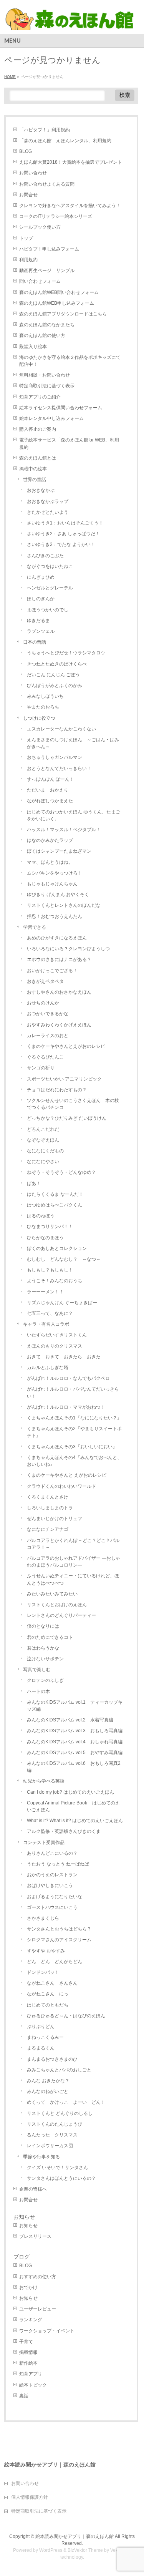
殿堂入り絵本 (33, 347)
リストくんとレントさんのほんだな (64, 905)
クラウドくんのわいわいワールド (61, 1486)
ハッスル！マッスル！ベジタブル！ (64, 830)
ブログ (22, 2257)
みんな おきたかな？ (48, 2081)
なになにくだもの (45, 1151)
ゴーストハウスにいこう (52, 1907)
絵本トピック (33, 2385)
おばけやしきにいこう (50, 1886)
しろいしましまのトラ (50, 1508)
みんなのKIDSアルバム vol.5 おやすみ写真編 (75, 1753)
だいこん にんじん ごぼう (53, 675)
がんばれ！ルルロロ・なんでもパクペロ (68, 1378)
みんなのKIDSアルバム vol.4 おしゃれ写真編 (75, 1742)
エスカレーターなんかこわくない (61, 729)
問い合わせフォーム (40, 281)
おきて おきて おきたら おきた (64, 1357)
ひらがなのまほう (45, 1238)
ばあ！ (34, 1183)
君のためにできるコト (50, 1637)
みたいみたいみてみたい (52, 1594)
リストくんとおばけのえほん (57, 1605)
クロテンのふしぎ (45, 1680)
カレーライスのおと (48, 1036)
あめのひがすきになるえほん (57, 938)
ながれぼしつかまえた (50, 801)
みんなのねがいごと (48, 2091)
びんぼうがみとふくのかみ (55, 685)
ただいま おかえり (48, 790)
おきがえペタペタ (45, 981)
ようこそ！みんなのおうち (55, 1281)
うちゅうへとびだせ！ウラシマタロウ (66, 653)
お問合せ (28, 195)
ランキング (31, 2320)
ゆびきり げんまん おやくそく (58, 895)
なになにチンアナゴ (48, 1529)
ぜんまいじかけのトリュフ (55, 1519)
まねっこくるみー (45, 2037)
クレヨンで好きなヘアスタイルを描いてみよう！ (70, 206)
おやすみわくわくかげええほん (59, 1025)
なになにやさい (43, 1162)
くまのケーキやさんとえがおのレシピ (66, 1046)
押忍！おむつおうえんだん (55, 916)
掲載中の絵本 (33, 469)
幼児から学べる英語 (44, 1781)
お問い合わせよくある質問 (47, 184)
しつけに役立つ (39, 718)
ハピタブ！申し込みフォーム (49, 249)
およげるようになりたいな (55, 1897)
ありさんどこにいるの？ (52, 1853)
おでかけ (28, 2287)
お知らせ (24, 2217)
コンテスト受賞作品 (44, 1842)
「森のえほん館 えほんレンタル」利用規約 (65, 141)
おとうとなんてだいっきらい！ (59, 768)
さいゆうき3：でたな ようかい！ (61, 544)
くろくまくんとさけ (48, 1497)
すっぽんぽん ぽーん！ (50, 779)
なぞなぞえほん (43, 1140)
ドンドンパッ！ (43, 1972)
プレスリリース (35, 2236)
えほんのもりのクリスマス (55, 1346)
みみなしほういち (45, 696)
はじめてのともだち (48, 2005)
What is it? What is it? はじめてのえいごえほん (75, 1821)
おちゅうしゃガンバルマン (55, 757)
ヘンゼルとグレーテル (50, 588)
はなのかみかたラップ (50, 840)
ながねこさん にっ (48, 1994)
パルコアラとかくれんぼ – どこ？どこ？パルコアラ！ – (73, 1544)
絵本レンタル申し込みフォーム (51, 418)
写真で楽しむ (37, 1670)
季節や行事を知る (41, 2157)
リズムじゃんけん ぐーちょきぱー (62, 1303)
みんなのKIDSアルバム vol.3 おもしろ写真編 (75, 1731)
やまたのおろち (43, 707)
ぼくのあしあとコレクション (57, 1248)
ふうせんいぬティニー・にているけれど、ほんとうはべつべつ (73, 1579)
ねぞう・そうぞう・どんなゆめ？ (61, 1172)
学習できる (35, 927)
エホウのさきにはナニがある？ (59, 959)
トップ (26, 238)
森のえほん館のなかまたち (47, 325)
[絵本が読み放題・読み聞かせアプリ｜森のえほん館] (70, 21)
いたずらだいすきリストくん (57, 1335)
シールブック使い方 (40, 227)
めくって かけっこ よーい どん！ (66, 2102)
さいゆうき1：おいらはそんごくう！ (65, 523)
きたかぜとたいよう (48, 512)
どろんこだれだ (43, 1129)
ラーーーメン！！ (45, 1292)
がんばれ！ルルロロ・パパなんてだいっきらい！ (73, 1393)
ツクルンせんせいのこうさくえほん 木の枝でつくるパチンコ (73, 1104)
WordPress (51, 2550)
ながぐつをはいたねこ (50, 566)
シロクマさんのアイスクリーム (59, 1940)
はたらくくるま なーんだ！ (55, 1194)
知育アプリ (31, 2374)
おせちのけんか (43, 1003)
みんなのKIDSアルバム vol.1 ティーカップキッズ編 (75, 1706)
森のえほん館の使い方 (42, 335)
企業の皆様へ (33, 2189)
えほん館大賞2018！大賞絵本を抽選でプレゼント (71, 162)
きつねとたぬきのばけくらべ (57, 664)
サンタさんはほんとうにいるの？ (61, 2178)
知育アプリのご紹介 (40, 397)
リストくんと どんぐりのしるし (60, 2113)
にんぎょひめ (41, 577)
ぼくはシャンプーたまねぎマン (59, 851)
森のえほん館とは (38, 458)
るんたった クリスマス (52, 2135)
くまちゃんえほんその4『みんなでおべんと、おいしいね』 (74, 1461)
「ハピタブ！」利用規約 (45, 130)
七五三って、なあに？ (50, 1313)
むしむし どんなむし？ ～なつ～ (64, 1259)
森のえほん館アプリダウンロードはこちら (63, 314)
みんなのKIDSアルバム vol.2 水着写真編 (70, 1720)
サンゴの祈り (41, 1068)
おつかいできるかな (48, 1014)
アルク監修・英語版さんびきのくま (64, 1831)
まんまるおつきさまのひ (52, 2059)
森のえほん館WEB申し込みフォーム (57, 303)
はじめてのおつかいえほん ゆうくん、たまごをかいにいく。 (74, 815)
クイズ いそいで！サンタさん (57, 2168)
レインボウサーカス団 (50, 2146)
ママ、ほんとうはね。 (50, 862)
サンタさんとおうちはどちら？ (59, 1929)
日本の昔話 (35, 642)
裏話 (24, 2396)
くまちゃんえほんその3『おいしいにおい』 (72, 1447)
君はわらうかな (43, 1648)
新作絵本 (28, 2363)
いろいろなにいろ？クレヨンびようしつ (68, 949)
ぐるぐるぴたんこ (45, 1057)
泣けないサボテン (45, 1659)
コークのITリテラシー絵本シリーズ (56, 216)
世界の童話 (35, 480)
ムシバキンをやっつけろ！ (55, 873)
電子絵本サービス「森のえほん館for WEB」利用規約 (69, 443)
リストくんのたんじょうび (55, 2124)
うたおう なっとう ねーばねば (58, 1864)
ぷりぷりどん (41, 2027)
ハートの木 (38, 1691)
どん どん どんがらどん (55, 1962)
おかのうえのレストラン (52, 1875)
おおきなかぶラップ (48, 501)
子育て (26, 2342)
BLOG (26, 151)
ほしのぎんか (41, 599)
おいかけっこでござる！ (52, 971)
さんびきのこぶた (45, 556)
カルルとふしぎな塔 (48, 1368)
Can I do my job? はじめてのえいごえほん (70, 1792)
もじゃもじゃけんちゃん (52, 884)
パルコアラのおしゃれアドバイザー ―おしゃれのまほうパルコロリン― (74, 1562)
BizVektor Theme (85, 2550)
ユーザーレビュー (38, 2309)
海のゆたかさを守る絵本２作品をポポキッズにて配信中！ (70, 361)
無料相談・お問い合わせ (45, 375)
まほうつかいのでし (48, 610)
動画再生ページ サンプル (47, 271)
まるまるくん (41, 2048)
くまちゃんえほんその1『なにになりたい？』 (74, 1418)
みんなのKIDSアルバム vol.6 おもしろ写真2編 (74, 1767)
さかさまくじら (43, 1918)
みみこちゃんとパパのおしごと (59, 2070)
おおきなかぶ (41, 490)
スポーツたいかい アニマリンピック (64, 1079)
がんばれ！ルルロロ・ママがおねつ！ (66, 1407)
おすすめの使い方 (38, 2277)
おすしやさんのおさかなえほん (59, 992)
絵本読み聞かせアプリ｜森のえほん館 (74, 2536)
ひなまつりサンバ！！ (50, 1227)
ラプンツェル (41, 631)
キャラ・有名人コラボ (46, 1324)
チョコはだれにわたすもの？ (57, 1090)
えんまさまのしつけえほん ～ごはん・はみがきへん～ (73, 743)
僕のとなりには (43, 1626)
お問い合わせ (33, 173)
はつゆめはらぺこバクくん (55, 1205)
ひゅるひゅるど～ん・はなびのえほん (66, 2016)
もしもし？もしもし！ (50, 1270)
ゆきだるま (38, 621)
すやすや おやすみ (46, 1951)
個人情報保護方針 (30, 2497)
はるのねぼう (41, 1216)
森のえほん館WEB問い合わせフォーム (59, 292)
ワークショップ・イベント (47, 2331)
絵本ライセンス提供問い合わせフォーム (61, 408)
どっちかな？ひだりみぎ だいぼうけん (67, 1118)
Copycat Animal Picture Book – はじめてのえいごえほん (73, 1806)
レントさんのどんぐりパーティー (61, 1615)
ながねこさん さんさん (52, 1983)
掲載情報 (28, 2352)
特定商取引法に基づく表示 (47, 386)
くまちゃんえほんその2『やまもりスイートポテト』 (74, 1432)
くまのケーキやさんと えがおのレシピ (67, 1475)
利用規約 (28, 260)
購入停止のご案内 (38, 429)
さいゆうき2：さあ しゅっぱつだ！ (63, 534)
